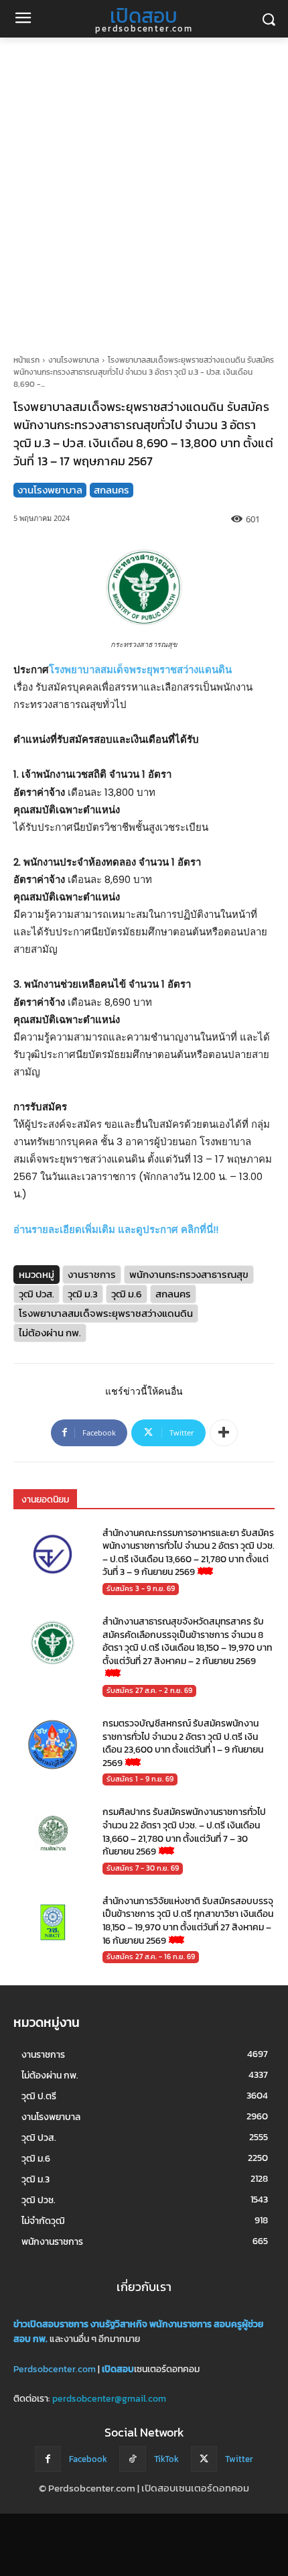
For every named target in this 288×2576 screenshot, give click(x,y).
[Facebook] (48, 2459)
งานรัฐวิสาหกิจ (119, 2324)
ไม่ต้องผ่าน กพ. (50, 1333)
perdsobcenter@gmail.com (109, 2399)
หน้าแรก (26, 360)
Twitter (239, 2459)
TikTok (166, 2459)
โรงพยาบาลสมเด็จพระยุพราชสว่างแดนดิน (140, 669)
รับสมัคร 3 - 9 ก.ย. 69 (141, 1588)
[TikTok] (132, 2459)
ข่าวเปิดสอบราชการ (51, 2324)
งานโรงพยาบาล (74, 360)
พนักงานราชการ (181, 2324)
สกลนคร (112, 490)
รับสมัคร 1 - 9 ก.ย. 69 (140, 1779)
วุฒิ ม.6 (127, 1294)
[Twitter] (204, 2459)
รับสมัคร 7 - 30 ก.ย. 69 (143, 1868)
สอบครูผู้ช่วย (239, 2324)
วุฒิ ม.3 (83, 1294)
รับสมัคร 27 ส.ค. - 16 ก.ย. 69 (151, 1956)
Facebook (88, 2459)
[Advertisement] (144, 188)
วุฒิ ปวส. (37, 1294)
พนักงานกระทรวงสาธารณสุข (189, 1274)
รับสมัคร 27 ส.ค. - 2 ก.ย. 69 (149, 1690)
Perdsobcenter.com (55, 2369)
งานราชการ (92, 1274)
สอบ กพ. (30, 2340)
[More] (224, 1433)
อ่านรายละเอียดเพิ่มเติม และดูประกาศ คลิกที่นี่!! (116, 1229)
